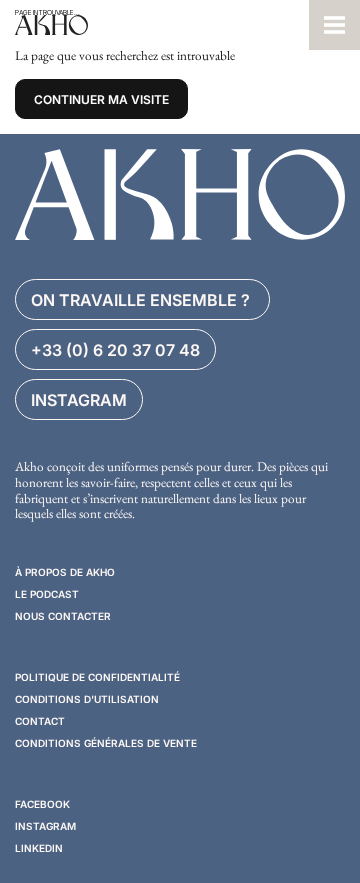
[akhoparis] (154, 25)
